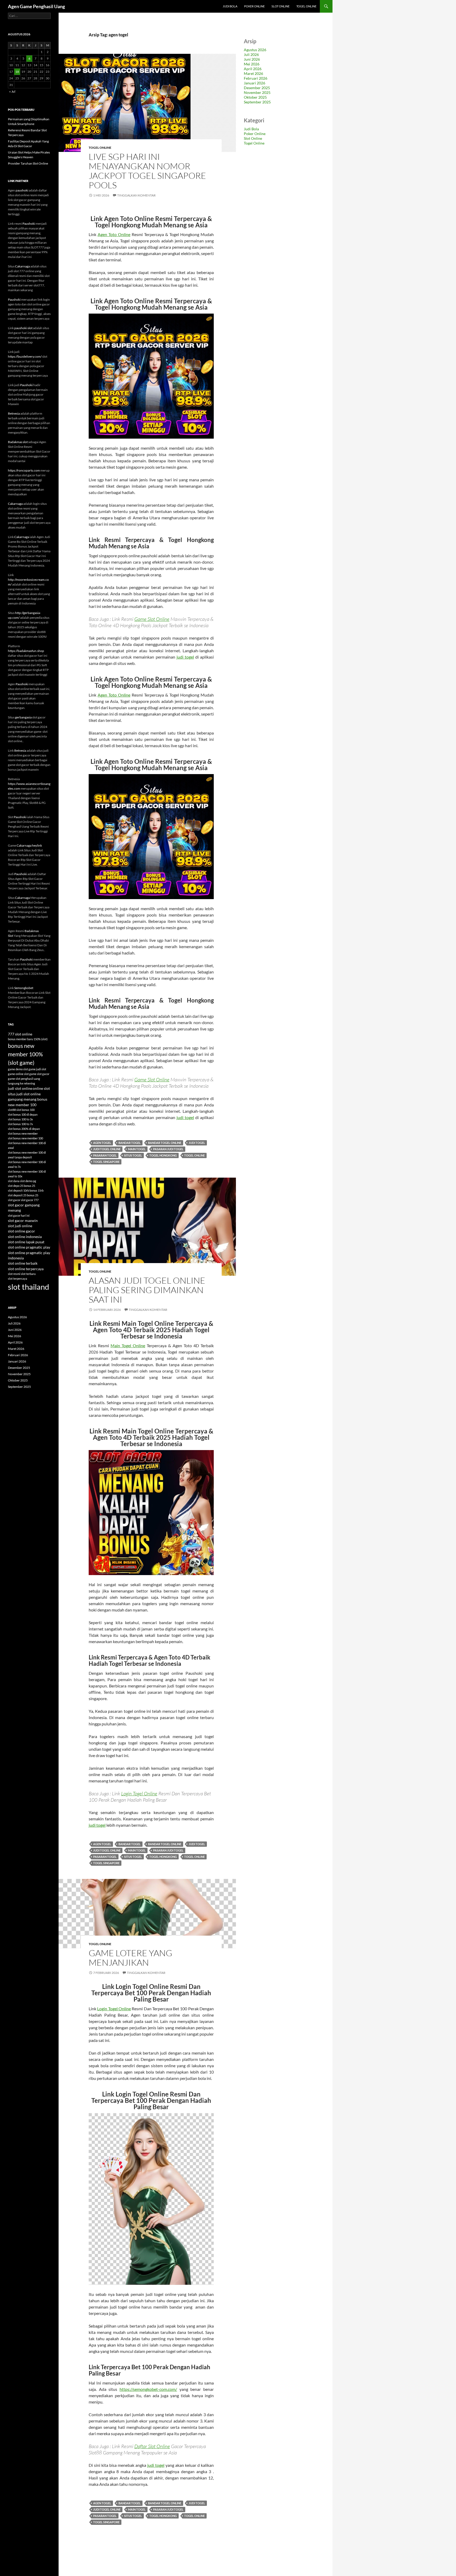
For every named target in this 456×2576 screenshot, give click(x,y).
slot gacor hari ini (19, 1215)
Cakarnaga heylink (29, 845)
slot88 (12, 1110)
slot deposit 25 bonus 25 (23, 1195)
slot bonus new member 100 (25, 1138)
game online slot (18, 1074)
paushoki (22, 190)
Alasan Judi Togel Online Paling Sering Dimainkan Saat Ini (147, 1290)
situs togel (133, 1155)
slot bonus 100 (25, 1110)
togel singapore (106, 1162)
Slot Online (281, 6)
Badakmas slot (18, 442)
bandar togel (130, 1143)
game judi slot (37, 1069)
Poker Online (254, 6)
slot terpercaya (18, 1279)
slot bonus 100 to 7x (20, 1124)
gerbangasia (23, 717)
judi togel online (107, 1149)
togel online (194, 1155)
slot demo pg (28, 1181)
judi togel (185, 657)
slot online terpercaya (26, 1269)
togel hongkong (163, 1155)
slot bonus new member (23, 1133)
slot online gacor (22, 1231)
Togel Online (306, 6)
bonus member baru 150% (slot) (28, 1039)
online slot (41, 1088)
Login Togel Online (139, 1793)
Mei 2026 (252, 64)
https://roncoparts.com (24, 470)
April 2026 (253, 69)
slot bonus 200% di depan (24, 1129)
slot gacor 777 (30, 1200)
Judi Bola (230, 6)
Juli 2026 (251, 54)
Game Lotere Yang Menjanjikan (130, 1958)
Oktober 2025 (255, 97)
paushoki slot (23, 328)
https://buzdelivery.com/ (25, 356)
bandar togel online (165, 1143)
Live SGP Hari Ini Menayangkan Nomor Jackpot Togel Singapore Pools (147, 171)
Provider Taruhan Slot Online (28, 163)
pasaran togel (105, 1155)
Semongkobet (24, 988)
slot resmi (14, 1274)
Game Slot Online (152, 619)
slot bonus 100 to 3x (20, 1119)
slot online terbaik (23, 1263)
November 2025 (257, 92)
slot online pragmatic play (29, 1247)
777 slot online (20, 1034)
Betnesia (14, 413)
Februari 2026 (256, 78)
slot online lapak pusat (26, 1242)
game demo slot (18, 1069)
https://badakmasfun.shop (26, 651)
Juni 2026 (252, 59)
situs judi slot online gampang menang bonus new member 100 (28, 1099)
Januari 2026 (255, 83)
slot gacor (14, 1200)
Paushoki (29, 224)
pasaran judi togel (168, 1149)
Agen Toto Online (114, 234)
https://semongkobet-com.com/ (148, 2389)
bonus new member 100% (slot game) (25, 1054)
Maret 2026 (253, 73)
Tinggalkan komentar (136, 195)
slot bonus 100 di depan (23, 1114)
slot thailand (28, 1287)
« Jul (12, 91)
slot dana (14, 1181)
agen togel (102, 1143)
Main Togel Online (128, 1345)
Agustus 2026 (255, 50)
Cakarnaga (22, 266)
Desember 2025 (257, 88)
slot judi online (20, 1226)
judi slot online (20, 1088)
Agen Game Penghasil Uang (36, 6)
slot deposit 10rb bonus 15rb (26, 1190)
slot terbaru (28, 1274)
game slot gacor (39, 1074)
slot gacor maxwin (23, 1221)
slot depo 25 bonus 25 (22, 1186)
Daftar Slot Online (152, 2446)
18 (17, 72)
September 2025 (257, 102)
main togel (137, 1149)
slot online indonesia (25, 1237)
